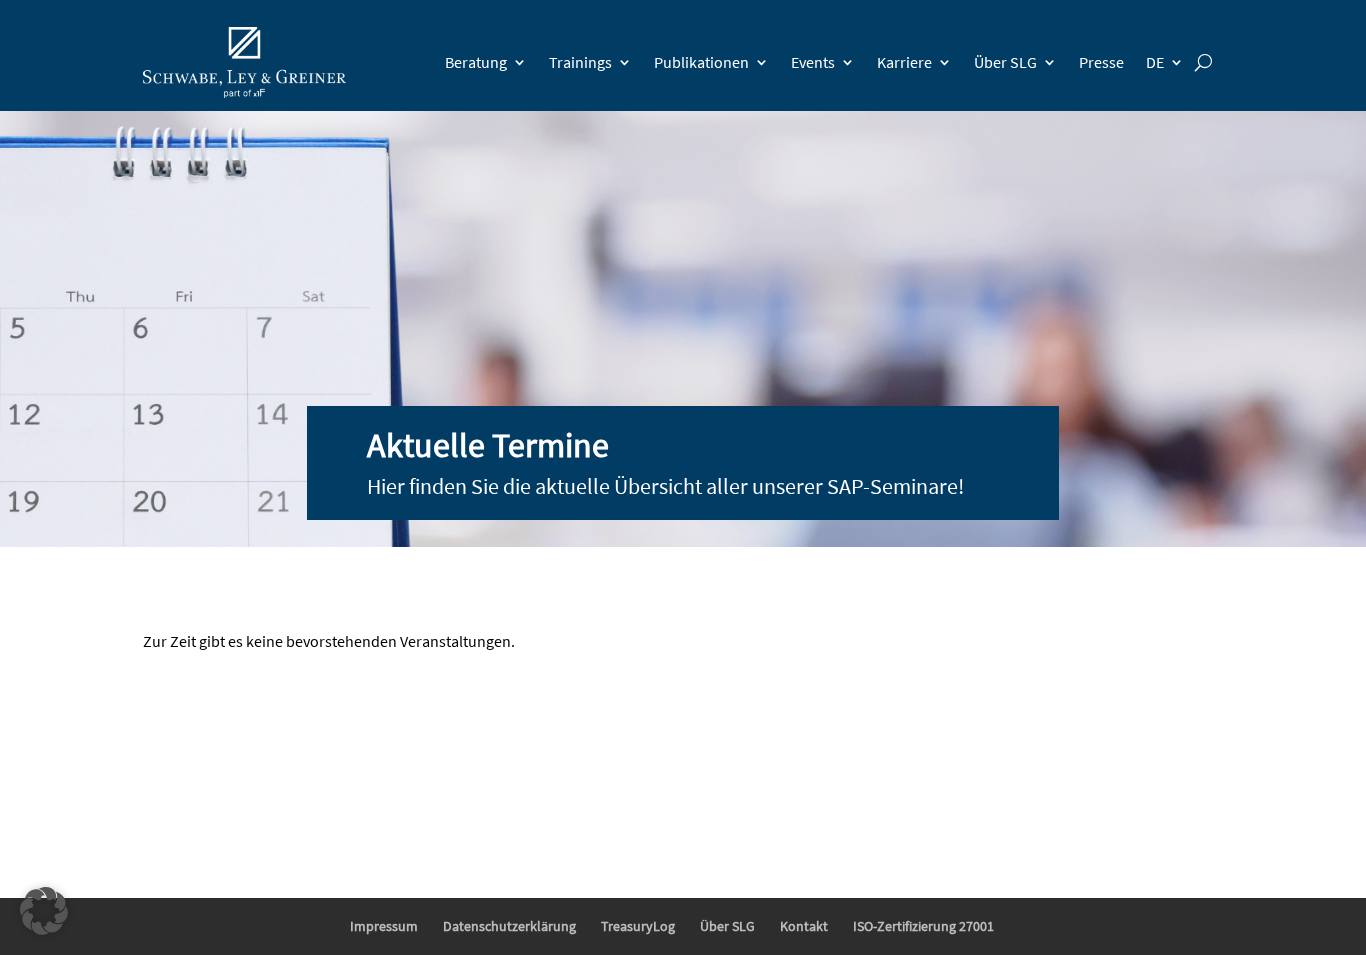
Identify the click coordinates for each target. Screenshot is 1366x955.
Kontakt (804, 926)
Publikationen (701, 62)
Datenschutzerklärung (509, 926)
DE (1155, 62)
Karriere (904, 62)
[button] (44, 911)
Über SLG (1005, 62)
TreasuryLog (638, 926)
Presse (1101, 62)
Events (813, 62)
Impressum (384, 926)
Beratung (476, 62)
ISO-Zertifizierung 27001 (923, 926)
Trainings (580, 62)
